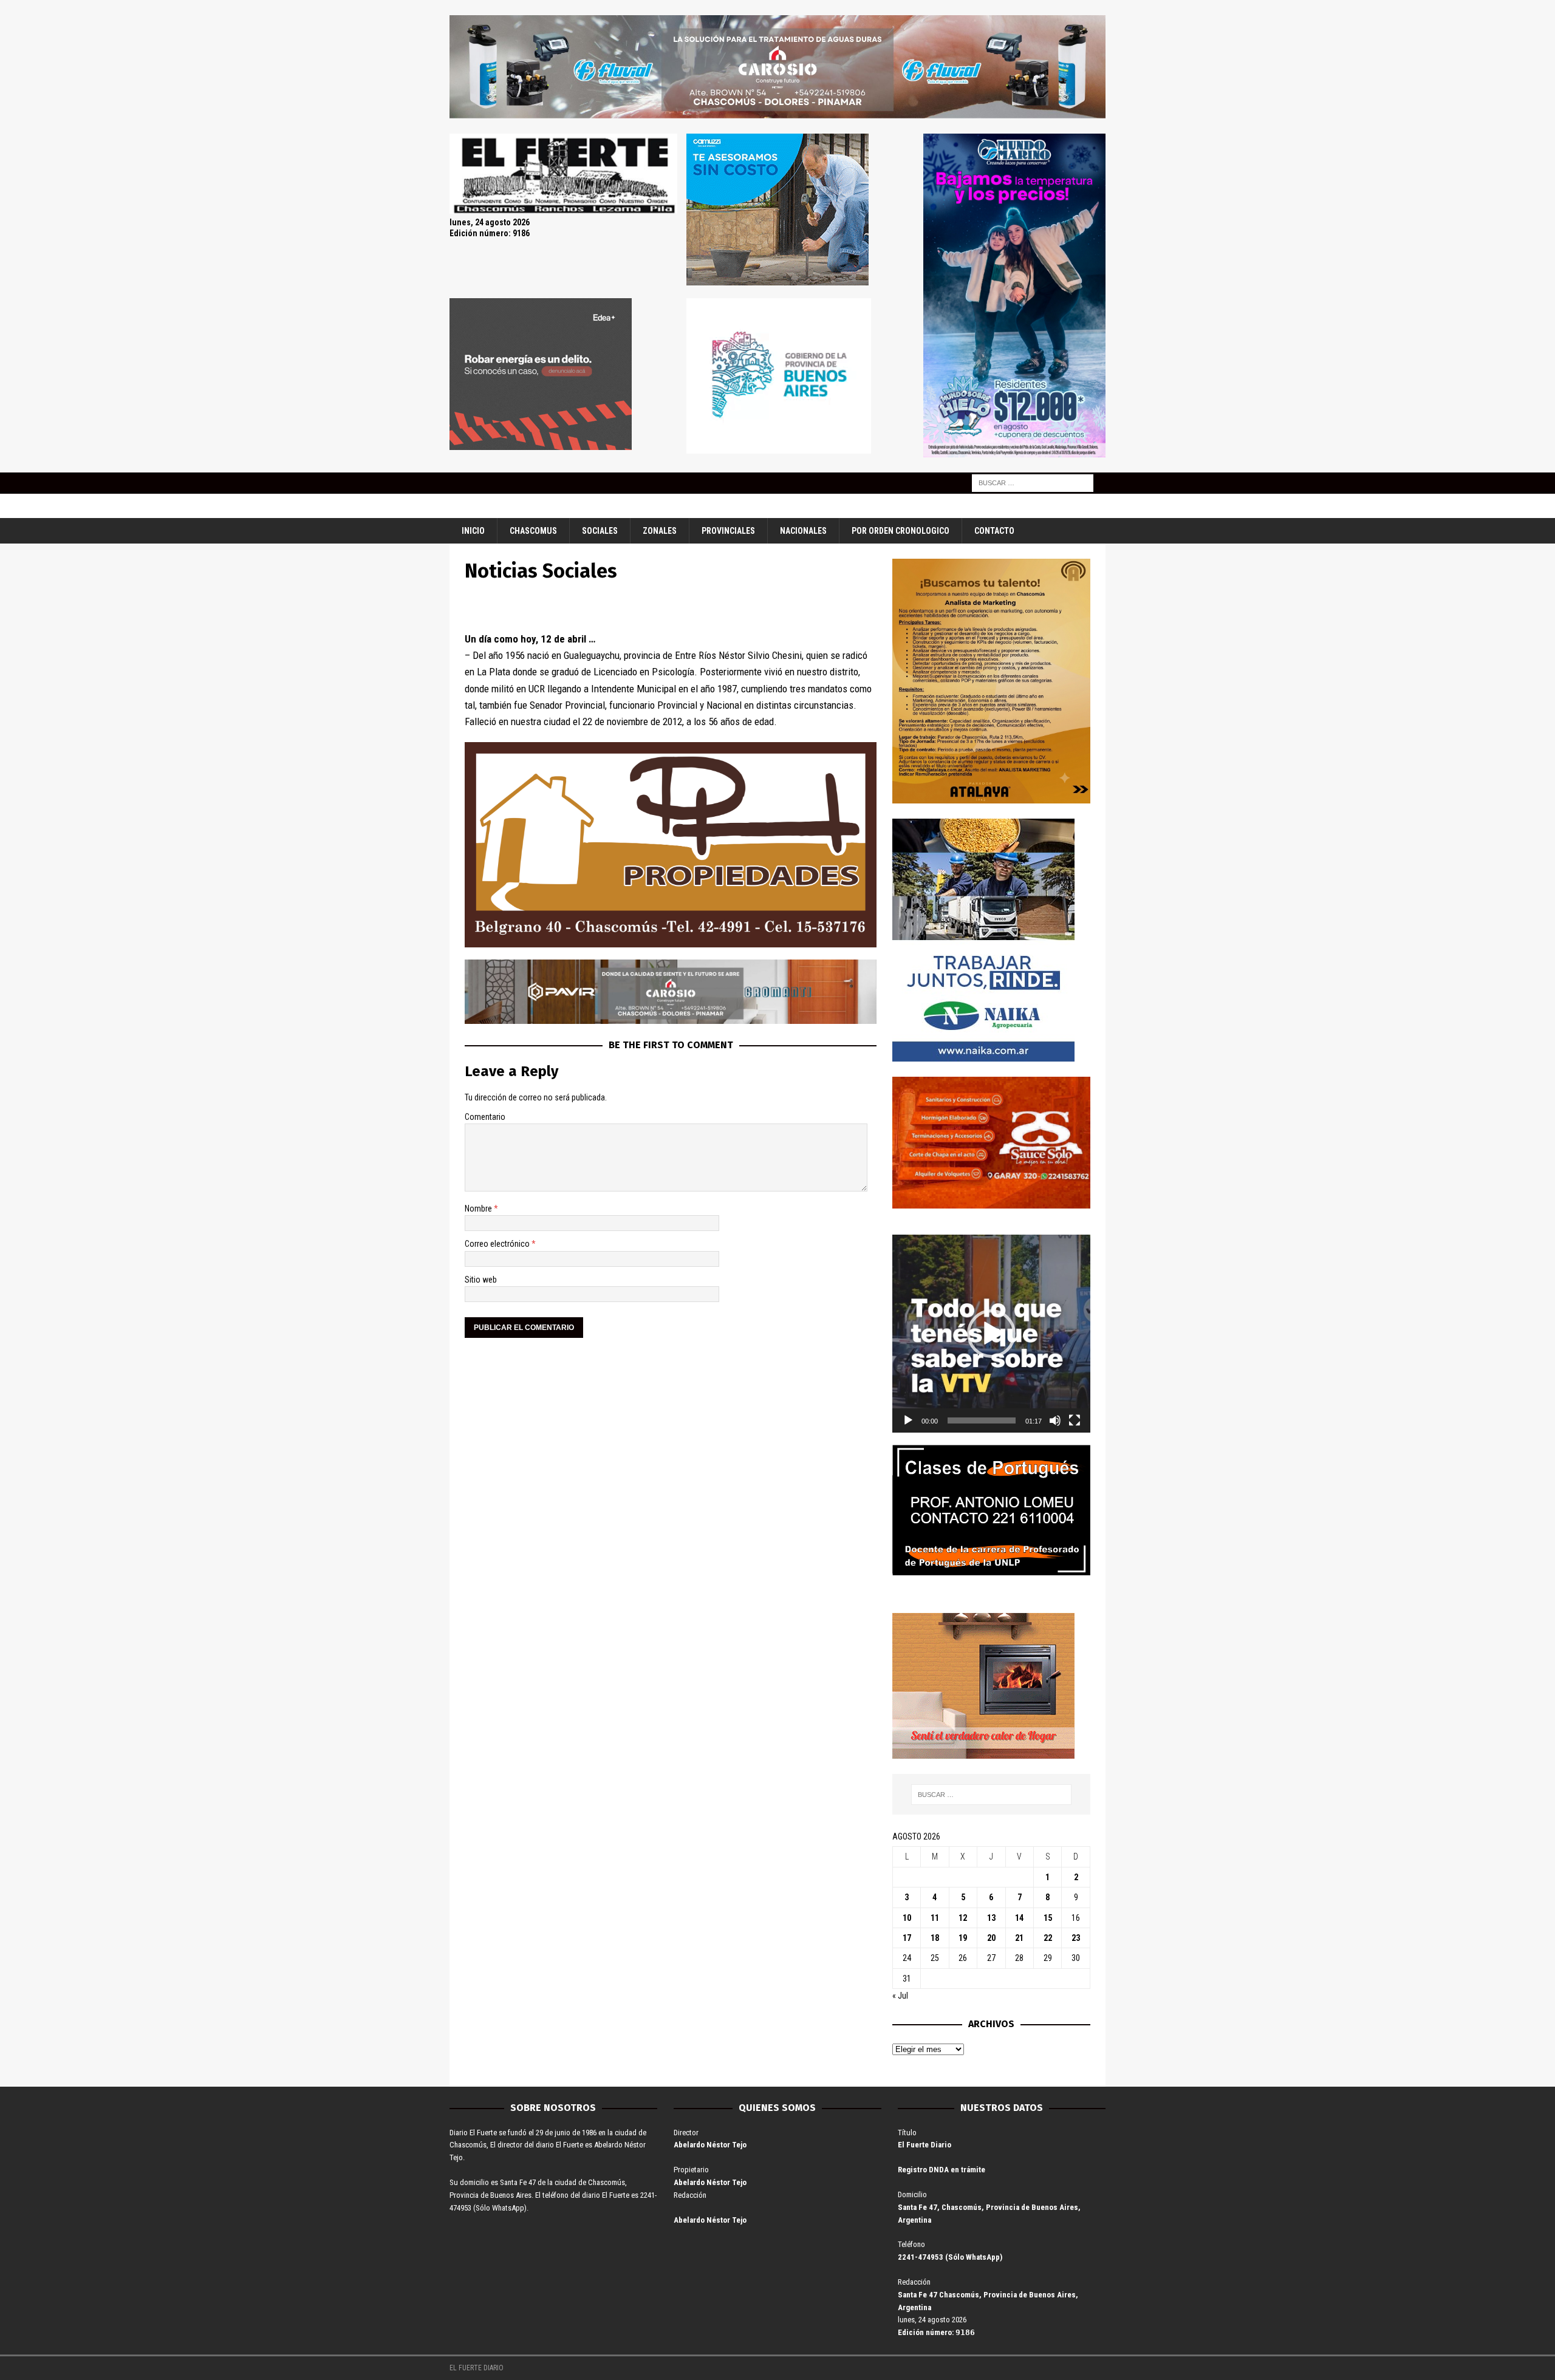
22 (1048, 1938)
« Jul (900, 1996)
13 (991, 1918)
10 (907, 1918)
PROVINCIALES (728, 531)
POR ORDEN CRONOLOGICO (901, 531)
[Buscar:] (1033, 482)
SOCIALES (600, 531)
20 (991, 1938)
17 (907, 1938)
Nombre (479, 1209)
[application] (991, 1334)
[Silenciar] (1055, 1420)
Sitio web (481, 1280)
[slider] (982, 1420)
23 (1076, 1938)
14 (1019, 1918)
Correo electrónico (498, 1244)
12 (963, 1918)
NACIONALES (803, 531)
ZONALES (660, 531)
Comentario (485, 1117)
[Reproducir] (908, 1420)
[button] (991, 1334)
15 (1048, 1918)
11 (935, 1918)
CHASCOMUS (533, 531)
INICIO (473, 531)
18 (935, 1938)
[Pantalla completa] (1075, 1420)
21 (1019, 1938)
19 (963, 1938)
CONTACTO (994, 531)
